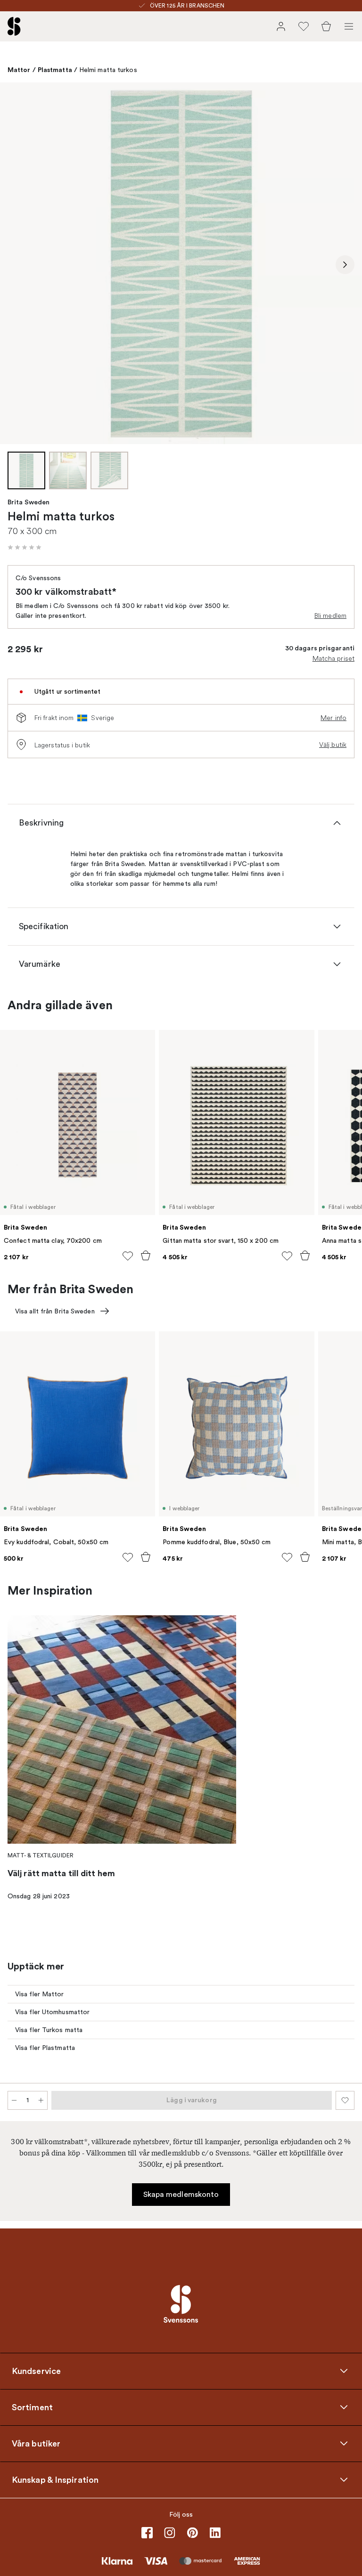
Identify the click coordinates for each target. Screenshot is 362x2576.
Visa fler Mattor (40, 1994)
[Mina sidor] (281, 26)
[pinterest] (192, 2533)
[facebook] (147, 2533)
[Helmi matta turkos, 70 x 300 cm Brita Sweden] (181, 263)
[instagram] (170, 2533)
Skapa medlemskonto (181, 2195)
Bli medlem (330, 616)
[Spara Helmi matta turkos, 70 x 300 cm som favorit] (345, 2100)
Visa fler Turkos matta (49, 2030)
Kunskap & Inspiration (55, 2479)
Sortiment (32, 2407)
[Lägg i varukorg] (146, 1256)
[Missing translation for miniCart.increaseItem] (41, 2100)
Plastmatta (55, 70)
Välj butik (333, 745)
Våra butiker (36, 2443)
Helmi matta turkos (108, 70)
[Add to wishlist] (128, 1256)
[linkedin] (215, 2533)
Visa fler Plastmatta (45, 2048)
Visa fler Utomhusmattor (52, 2012)
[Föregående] (17, 265)
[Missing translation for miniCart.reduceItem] (14, 2100)
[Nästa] (345, 265)
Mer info (333, 718)
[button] (25, 547)
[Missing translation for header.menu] (349, 26)
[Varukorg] (326, 26)
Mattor (19, 70)
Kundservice (36, 2371)
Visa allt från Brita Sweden (55, 1311)
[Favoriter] (304, 26)
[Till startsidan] (14, 26)
